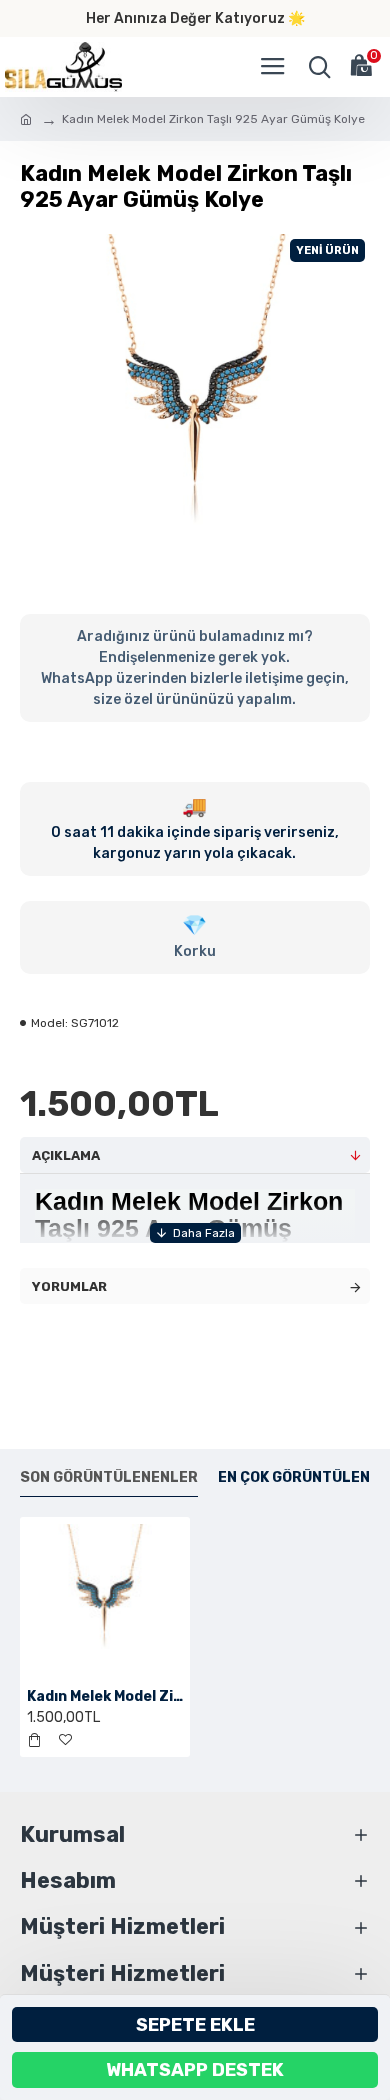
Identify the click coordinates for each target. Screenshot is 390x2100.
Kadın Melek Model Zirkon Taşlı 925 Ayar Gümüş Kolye (105, 1696)
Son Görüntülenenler (109, 1477)
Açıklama (66, 1155)
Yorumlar (69, 1286)
